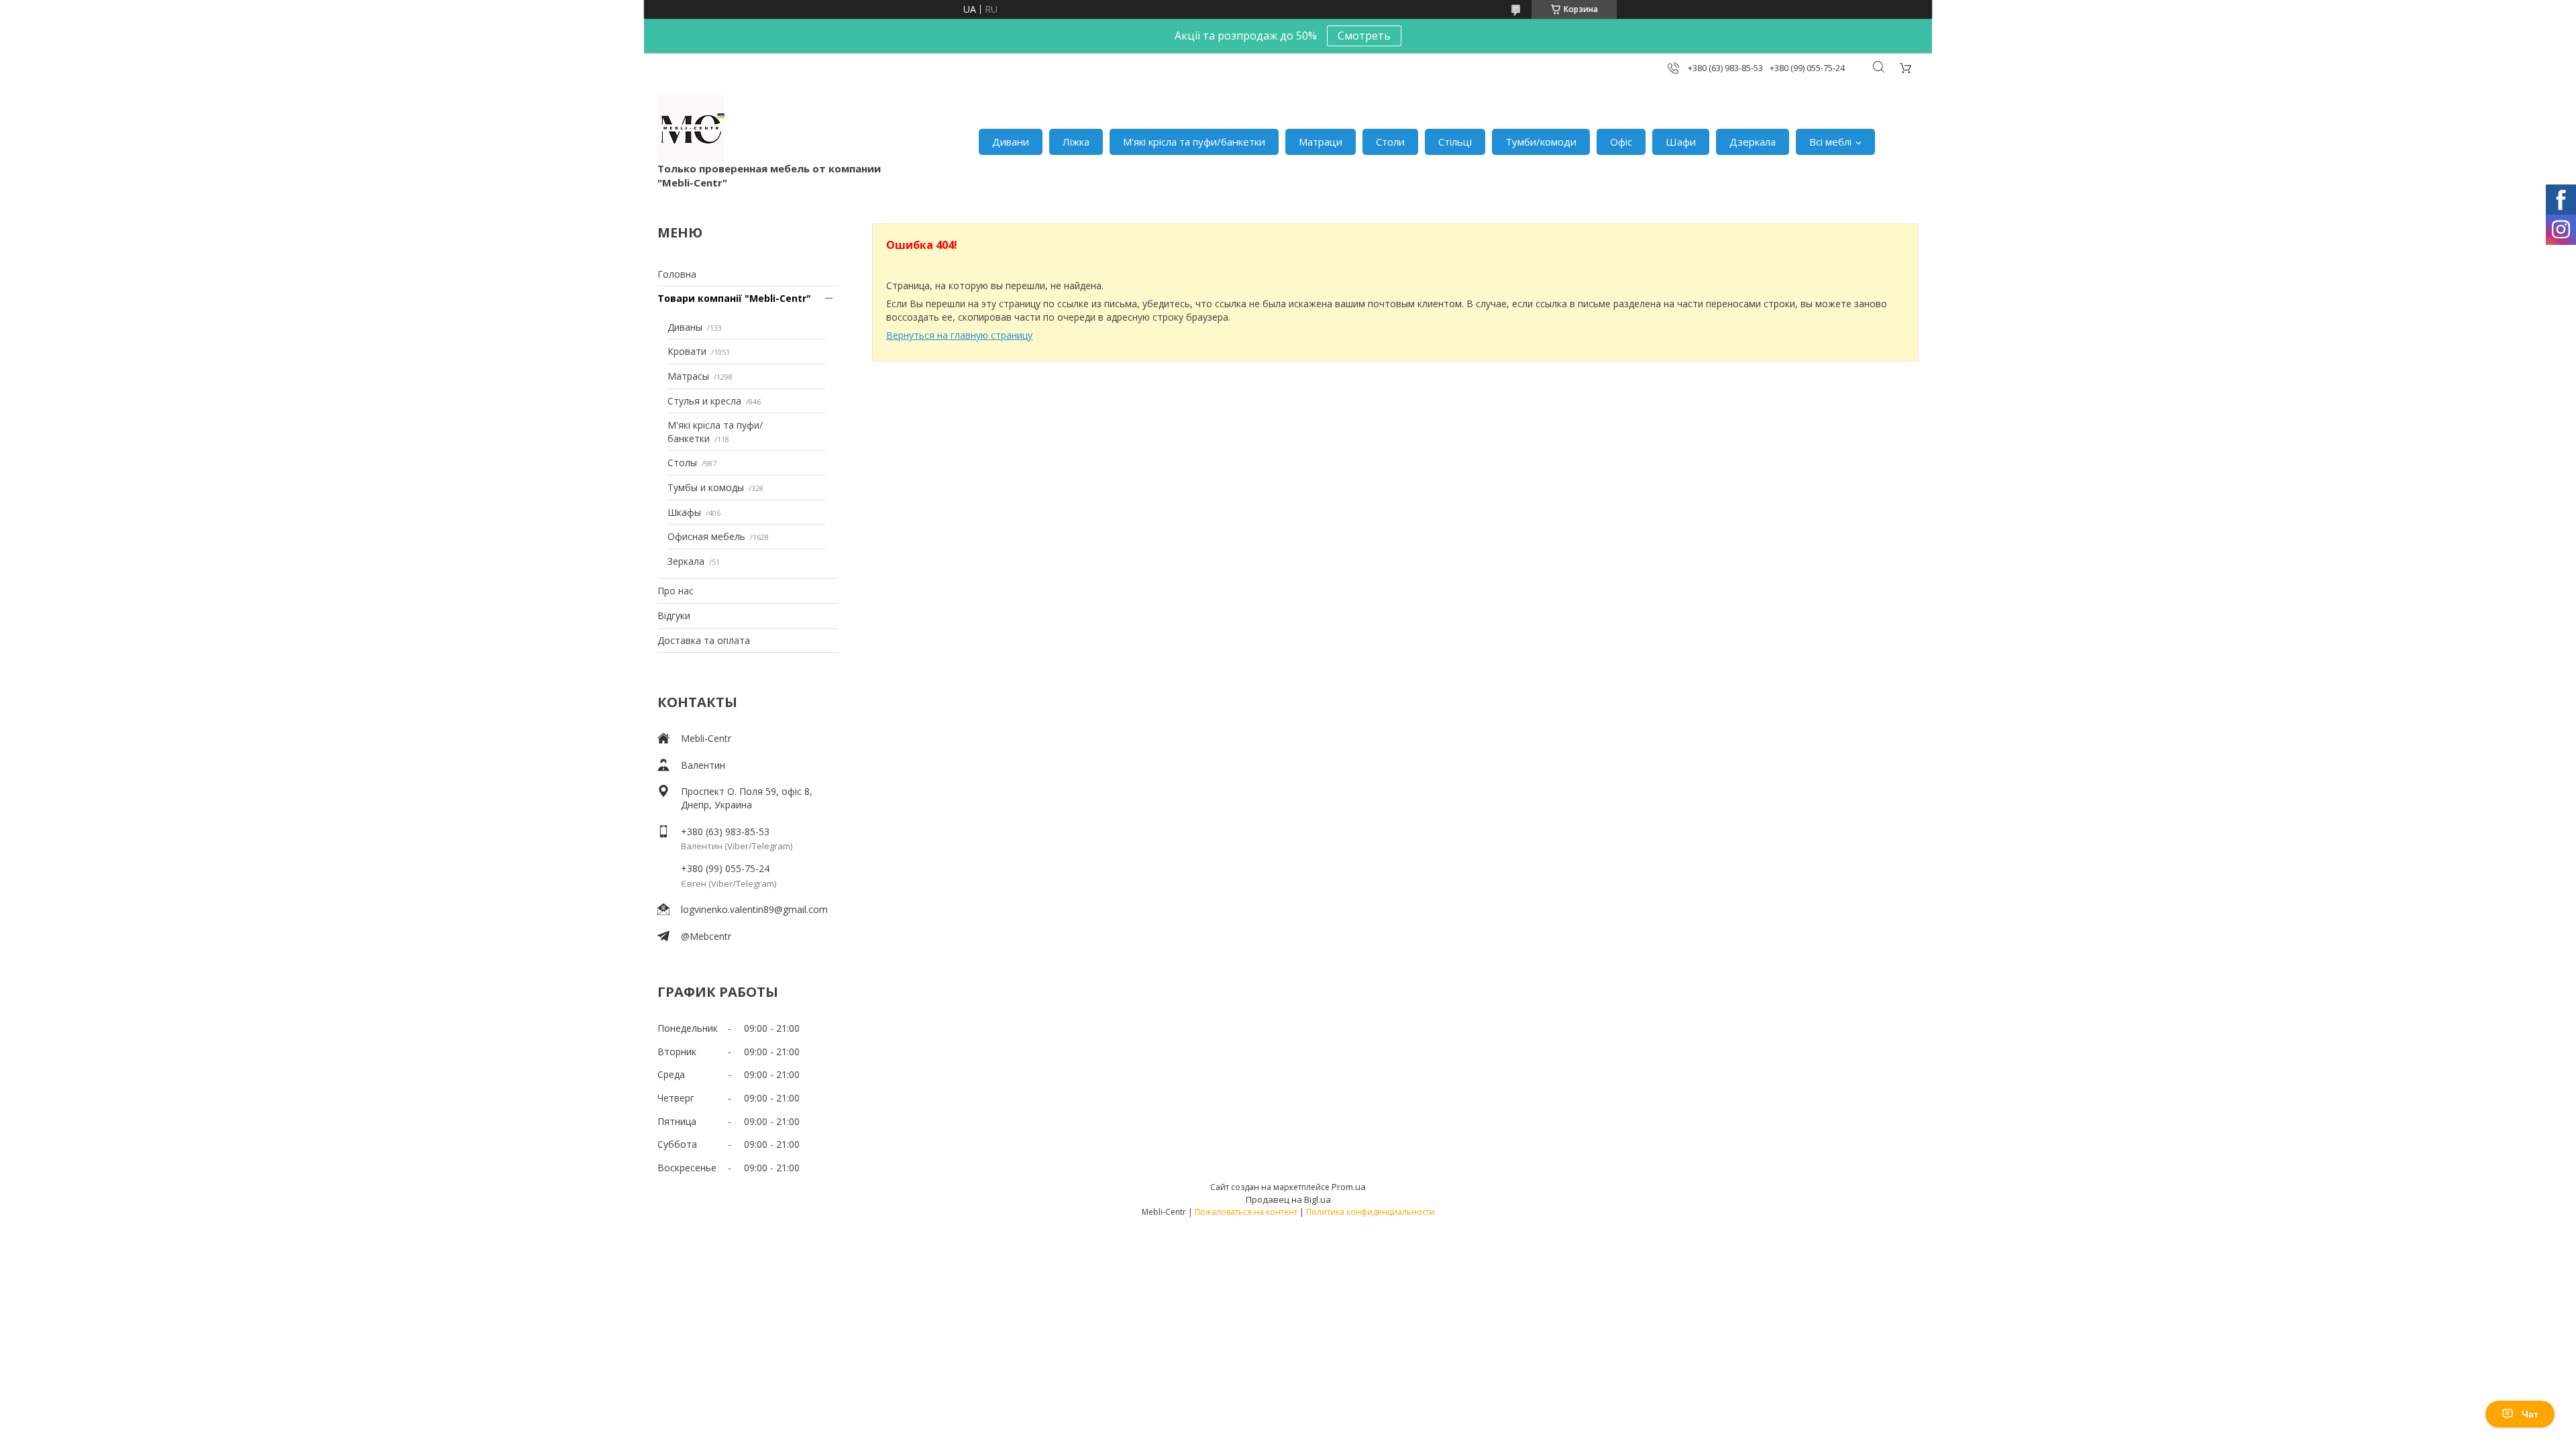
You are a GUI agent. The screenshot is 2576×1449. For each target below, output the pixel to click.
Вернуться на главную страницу (959, 335)
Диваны (685, 327)
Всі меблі (1830, 142)
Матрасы (688, 376)
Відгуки (674, 615)
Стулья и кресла (704, 401)
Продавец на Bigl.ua (1288, 1199)
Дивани (1011, 142)
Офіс (1621, 142)
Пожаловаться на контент (1246, 1212)
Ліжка (1076, 142)
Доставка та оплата (704, 640)
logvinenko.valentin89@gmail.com (754, 909)
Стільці (1455, 142)
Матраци (1321, 142)
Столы (682, 463)
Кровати (687, 351)
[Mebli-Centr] (691, 128)
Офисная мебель (706, 536)
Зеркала (686, 561)
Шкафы (684, 512)
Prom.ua (1349, 1187)
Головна (677, 274)
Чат (2530, 1414)
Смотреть (1364, 36)
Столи (1390, 142)
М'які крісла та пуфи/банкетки (1194, 142)
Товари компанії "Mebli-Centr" (734, 298)
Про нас (676, 591)
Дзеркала (1753, 142)
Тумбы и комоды (706, 487)
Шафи (1681, 142)
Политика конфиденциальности (1371, 1212)
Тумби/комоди (1541, 142)
